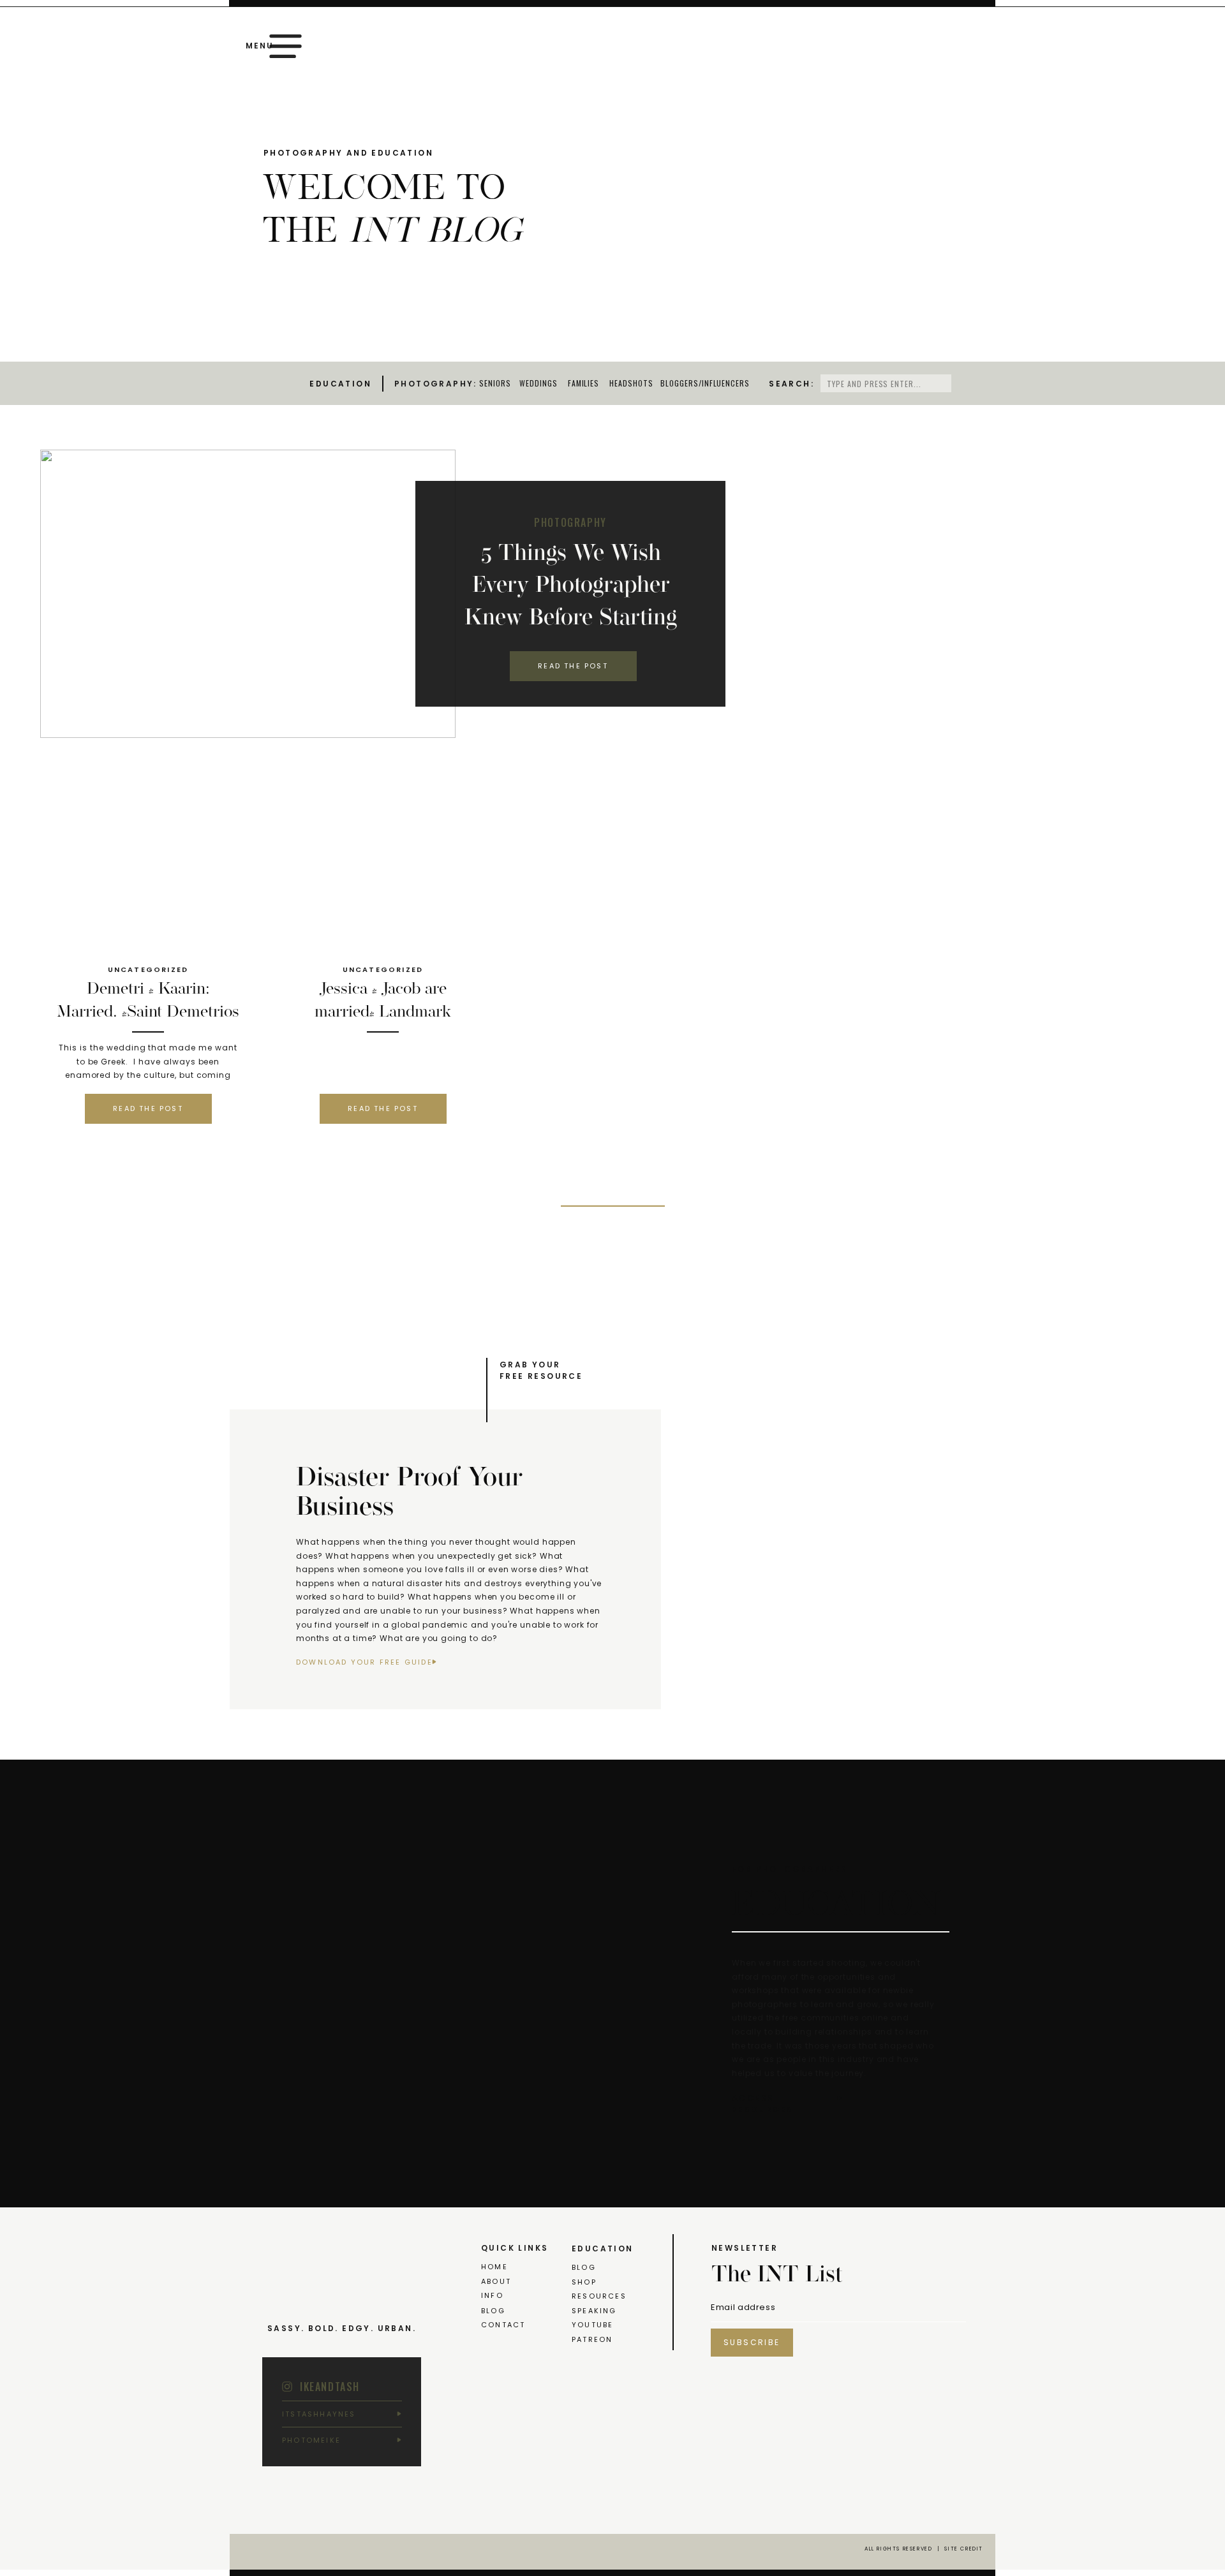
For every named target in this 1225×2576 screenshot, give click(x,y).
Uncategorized (148, 969)
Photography (570, 522)
